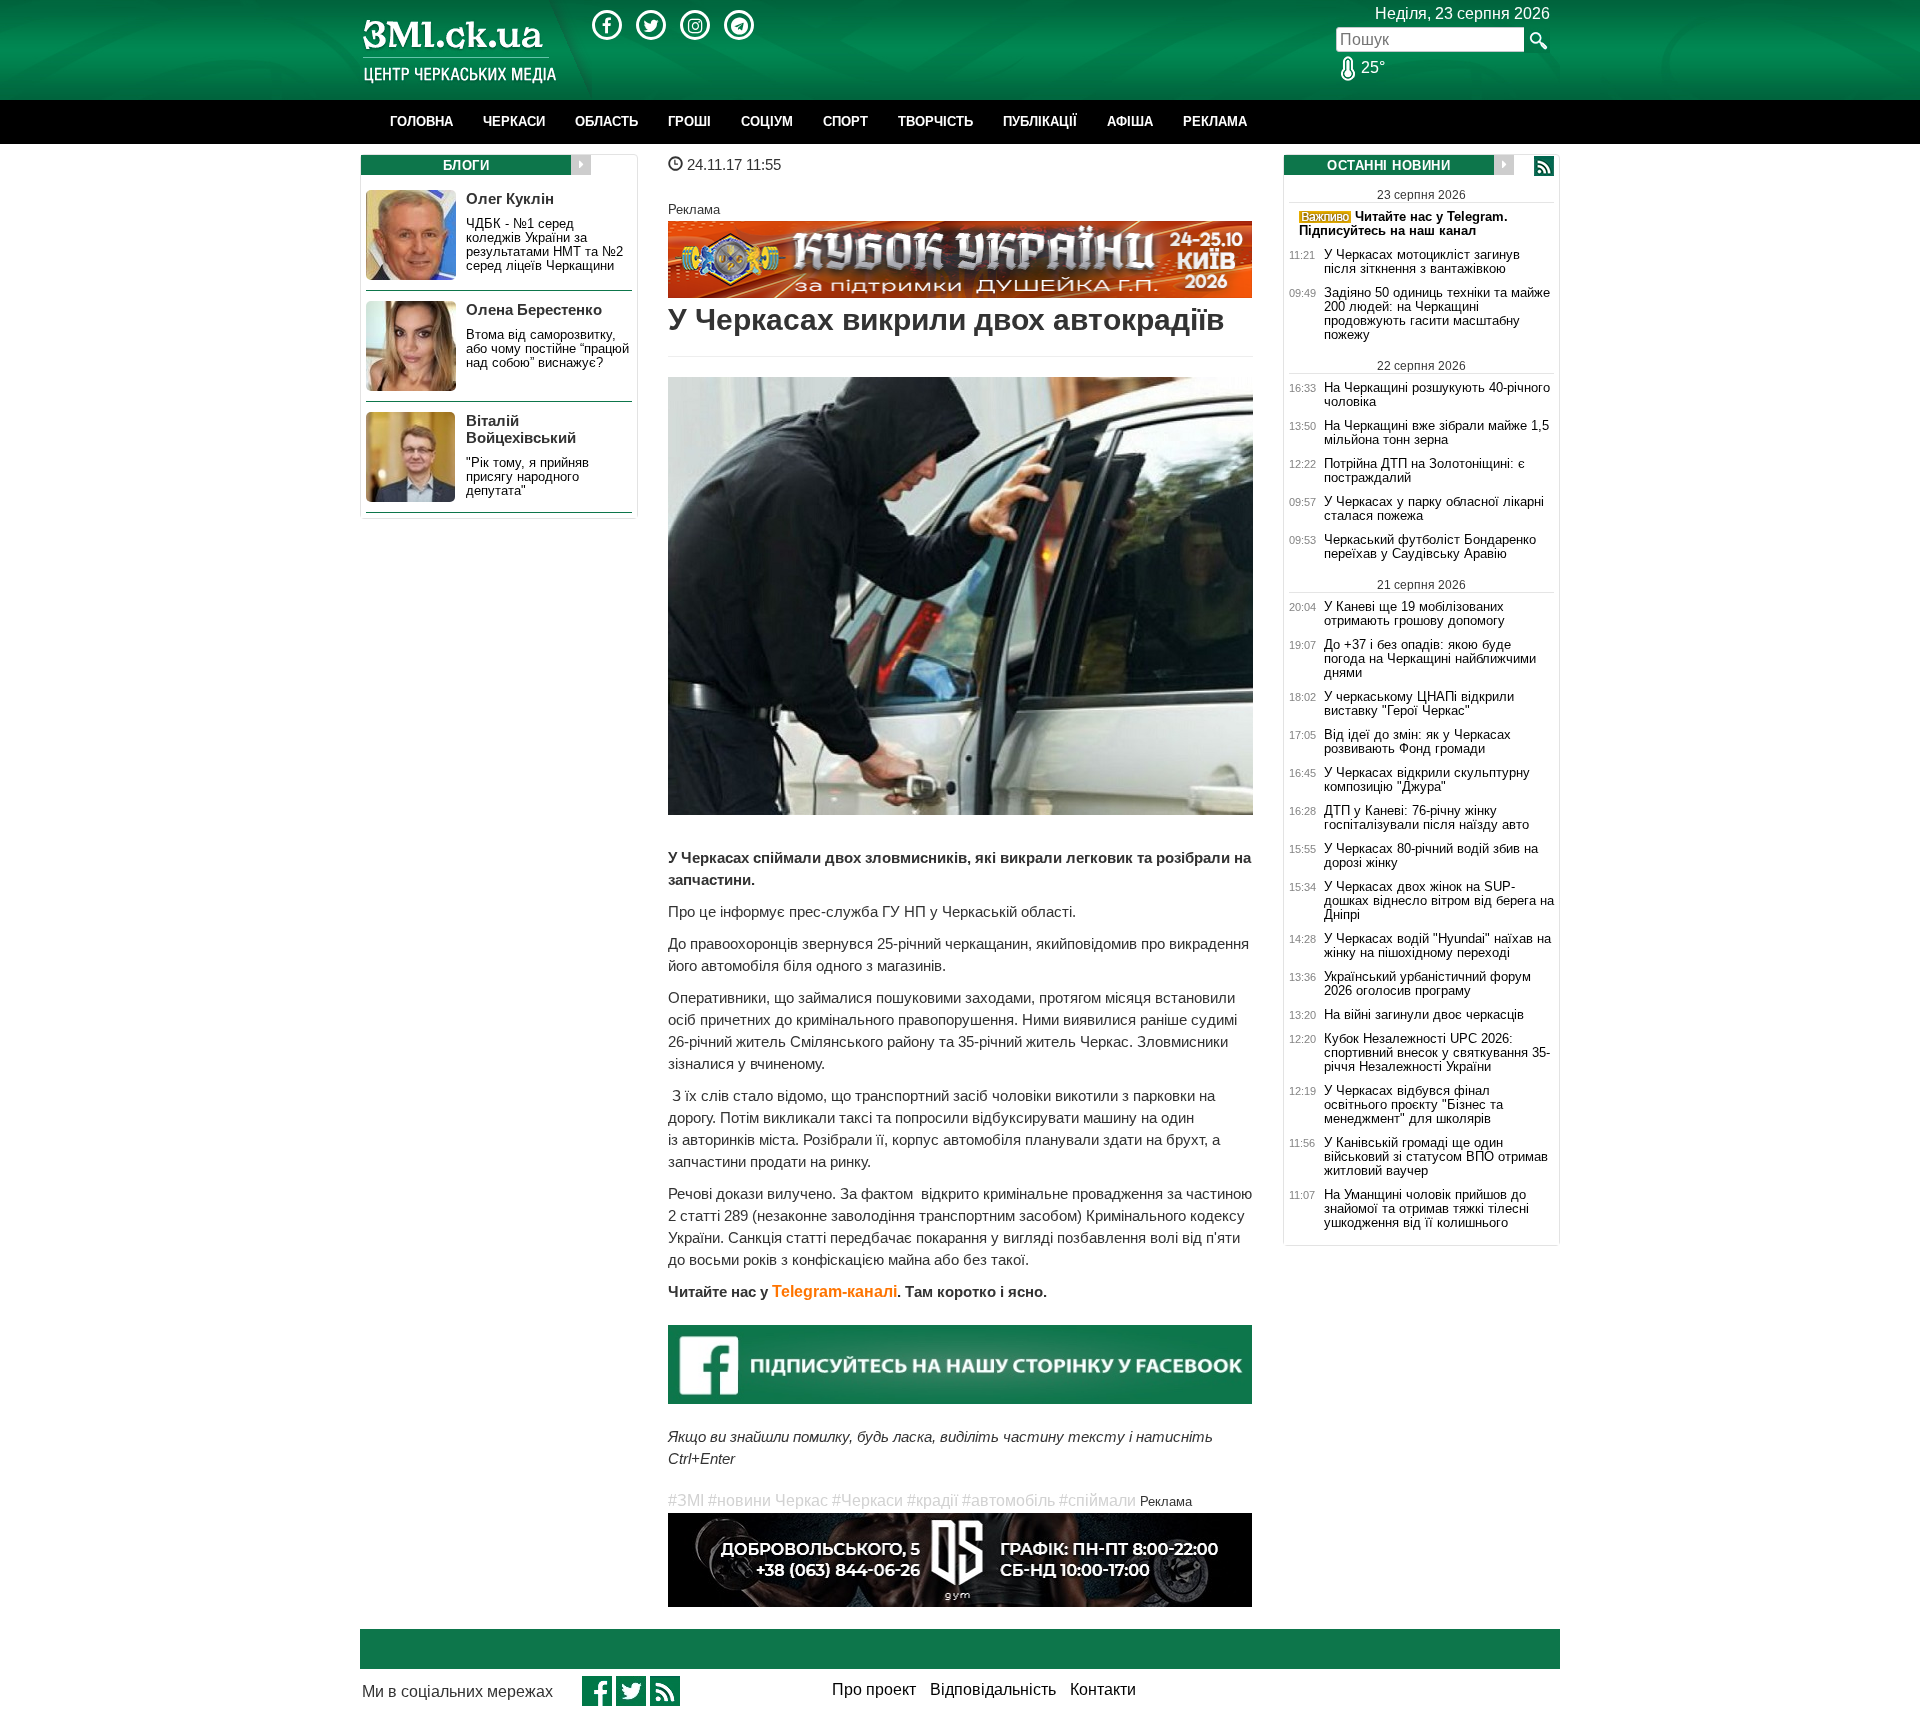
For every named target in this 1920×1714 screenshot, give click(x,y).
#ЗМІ (686, 1500)
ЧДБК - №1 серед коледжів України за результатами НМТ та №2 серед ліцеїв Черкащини (544, 245)
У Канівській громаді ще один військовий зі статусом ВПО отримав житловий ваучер (1436, 1157)
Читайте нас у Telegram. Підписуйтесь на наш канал (1403, 223)
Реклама (1215, 121)
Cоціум (767, 121)
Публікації (1040, 121)
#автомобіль (1008, 1500)
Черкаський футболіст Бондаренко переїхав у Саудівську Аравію (1430, 547)
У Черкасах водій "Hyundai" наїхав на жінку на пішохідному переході (1437, 946)
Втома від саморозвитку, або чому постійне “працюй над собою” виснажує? (547, 349)
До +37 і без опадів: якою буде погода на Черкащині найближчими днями (1430, 659)
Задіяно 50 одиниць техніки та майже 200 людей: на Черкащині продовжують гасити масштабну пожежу (1437, 314)
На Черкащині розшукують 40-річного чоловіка (1437, 394)
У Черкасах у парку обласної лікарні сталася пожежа (1434, 509)
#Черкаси (867, 1500)
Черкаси (514, 121)
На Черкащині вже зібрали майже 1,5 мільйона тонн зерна (1436, 433)
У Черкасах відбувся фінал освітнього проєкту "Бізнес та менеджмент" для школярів (1413, 1105)
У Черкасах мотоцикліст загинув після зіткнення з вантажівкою (1422, 262)
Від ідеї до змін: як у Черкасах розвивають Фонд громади (1417, 742)
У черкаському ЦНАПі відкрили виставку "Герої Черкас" (1419, 704)
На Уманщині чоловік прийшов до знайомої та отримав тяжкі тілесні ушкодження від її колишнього (1426, 1209)
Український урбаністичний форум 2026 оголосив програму (1427, 984)
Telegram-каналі (834, 1291)
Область (606, 121)
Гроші (689, 121)
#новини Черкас (768, 1500)
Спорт (845, 121)
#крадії (932, 1500)
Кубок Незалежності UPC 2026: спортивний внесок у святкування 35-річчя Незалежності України (1437, 1053)
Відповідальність (993, 1689)
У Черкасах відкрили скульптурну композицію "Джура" (1427, 780)
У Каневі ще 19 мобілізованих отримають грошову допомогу (1414, 613)
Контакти (1103, 1689)
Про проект (874, 1689)
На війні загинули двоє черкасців (1424, 1015)
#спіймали (1097, 1500)
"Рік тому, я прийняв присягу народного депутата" (527, 477)
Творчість (935, 121)
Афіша (1130, 121)
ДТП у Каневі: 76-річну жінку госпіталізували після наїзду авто (1426, 818)
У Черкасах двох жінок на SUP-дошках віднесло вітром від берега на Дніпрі (1439, 901)
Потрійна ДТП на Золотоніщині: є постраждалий (1424, 471)
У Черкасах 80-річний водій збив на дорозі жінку (1431, 856)
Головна (421, 121)
